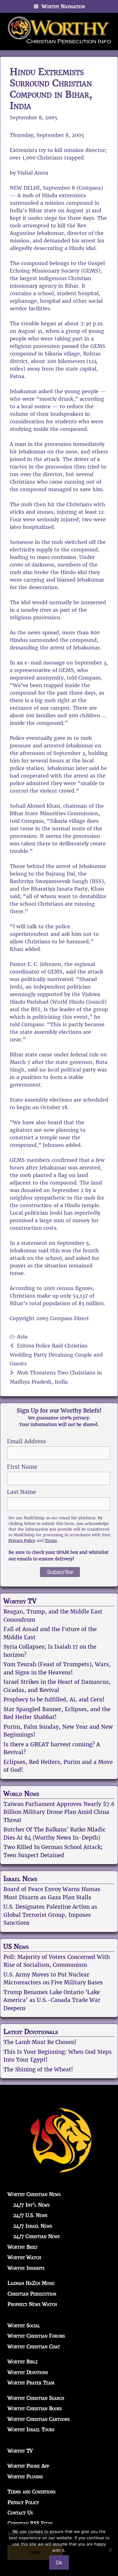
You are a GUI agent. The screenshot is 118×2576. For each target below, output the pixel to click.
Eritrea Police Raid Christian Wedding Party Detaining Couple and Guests (56, 1355)
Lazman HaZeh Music (31, 2283)
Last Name (21, 1492)
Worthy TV (20, 1601)
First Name (22, 1467)
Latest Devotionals (31, 2032)
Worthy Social (24, 2326)
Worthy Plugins (25, 2477)
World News (21, 1794)
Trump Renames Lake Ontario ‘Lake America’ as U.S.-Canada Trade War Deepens (52, 2000)
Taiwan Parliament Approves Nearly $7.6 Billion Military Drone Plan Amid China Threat (59, 1812)
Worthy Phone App (28, 2466)
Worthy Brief (23, 2247)
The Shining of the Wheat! (38, 2069)
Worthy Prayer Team (31, 2383)
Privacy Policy (22, 1540)
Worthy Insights (26, 2268)
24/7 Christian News (37, 2236)
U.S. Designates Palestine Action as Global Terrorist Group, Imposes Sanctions (50, 1915)
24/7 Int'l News (31, 2205)
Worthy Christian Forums (36, 2336)
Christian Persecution (32, 2294)
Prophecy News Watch (32, 2304)
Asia (22, 1337)
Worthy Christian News (34, 2194)
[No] (110, 2550)
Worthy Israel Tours (31, 2430)
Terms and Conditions (32, 2492)
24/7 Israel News (33, 2226)
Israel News (20, 1879)
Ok (59, 2562)
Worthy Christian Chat (34, 2347)
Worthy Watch (24, 2257)
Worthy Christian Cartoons (39, 2419)
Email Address (26, 1441)
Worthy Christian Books (35, 2408)
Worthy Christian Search (36, 2398)
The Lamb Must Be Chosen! (40, 2042)
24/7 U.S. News (30, 2215)
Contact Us (20, 2513)
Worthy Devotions (28, 2372)
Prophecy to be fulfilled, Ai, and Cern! (54, 1700)
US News (16, 1947)
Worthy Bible (23, 2362)
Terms (51, 1540)
